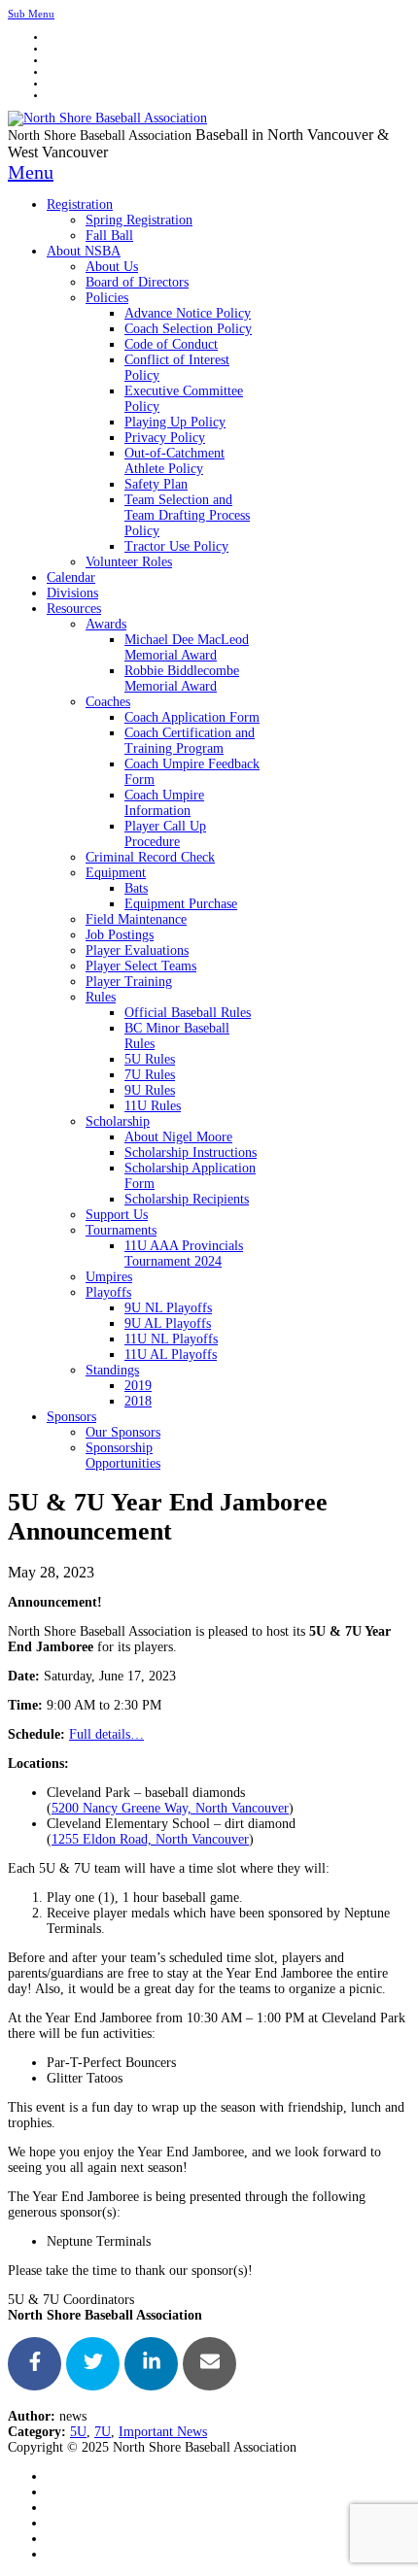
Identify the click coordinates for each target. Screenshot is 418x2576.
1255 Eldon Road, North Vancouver (150, 1839)
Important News (163, 2432)
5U (78, 2432)
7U (103, 2432)
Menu (31, 172)
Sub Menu (31, 14)
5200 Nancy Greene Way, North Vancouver (170, 1808)
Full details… (106, 1734)
